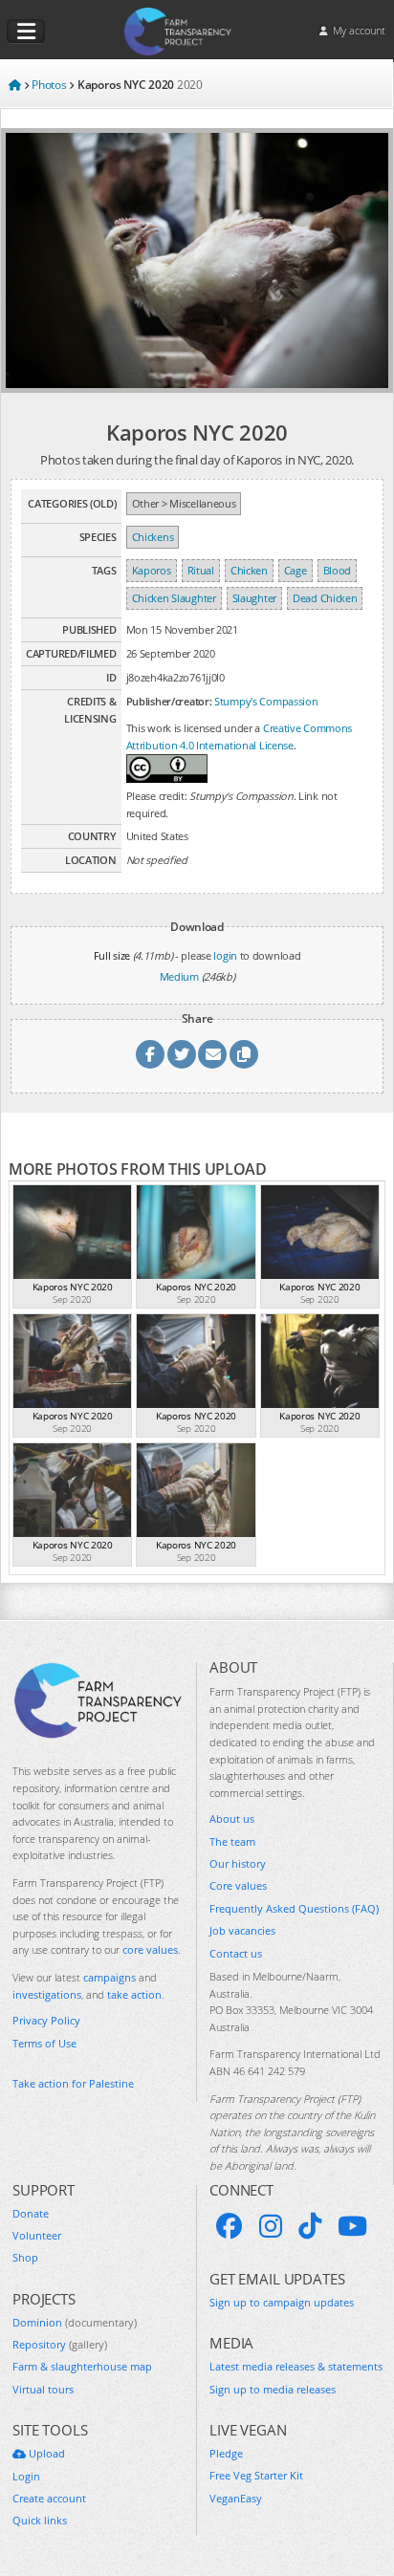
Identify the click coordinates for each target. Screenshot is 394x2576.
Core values (238, 1885)
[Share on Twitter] (182, 1054)
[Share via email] (212, 1054)
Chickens (153, 537)
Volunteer (37, 2235)
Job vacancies (242, 1930)
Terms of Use (44, 2043)
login (225, 955)
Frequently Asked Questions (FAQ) (294, 1908)
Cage (295, 570)
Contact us (236, 1953)
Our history (238, 1863)
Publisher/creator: (169, 701)
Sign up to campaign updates (282, 2302)
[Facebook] (230, 2226)
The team (232, 1841)
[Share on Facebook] (150, 1054)
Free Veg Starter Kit (256, 2475)
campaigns (109, 1977)
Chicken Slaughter (174, 598)
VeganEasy (236, 2498)
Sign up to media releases (273, 2389)
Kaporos (152, 570)
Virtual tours (43, 2389)
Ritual (201, 570)
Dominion (75, 2322)
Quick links (40, 2520)
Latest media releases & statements (296, 2366)
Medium (179, 976)
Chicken (249, 570)
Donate (31, 2213)
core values (150, 1949)
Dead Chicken (325, 598)
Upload (45, 2453)
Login (26, 2476)
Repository (60, 2344)
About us (232, 1818)
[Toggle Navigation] (26, 32)
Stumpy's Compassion (266, 701)
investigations (47, 1994)
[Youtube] (352, 2226)
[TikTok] (310, 2226)
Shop (25, 2257)
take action (134, 1994)
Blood (338, 570)
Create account (49, 2498)
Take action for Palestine (73, 2083)
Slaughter (254, 598)
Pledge (226, 2453)
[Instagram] (271, 2226)
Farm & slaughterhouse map (82, 2366)
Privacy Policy (46, 2020)
